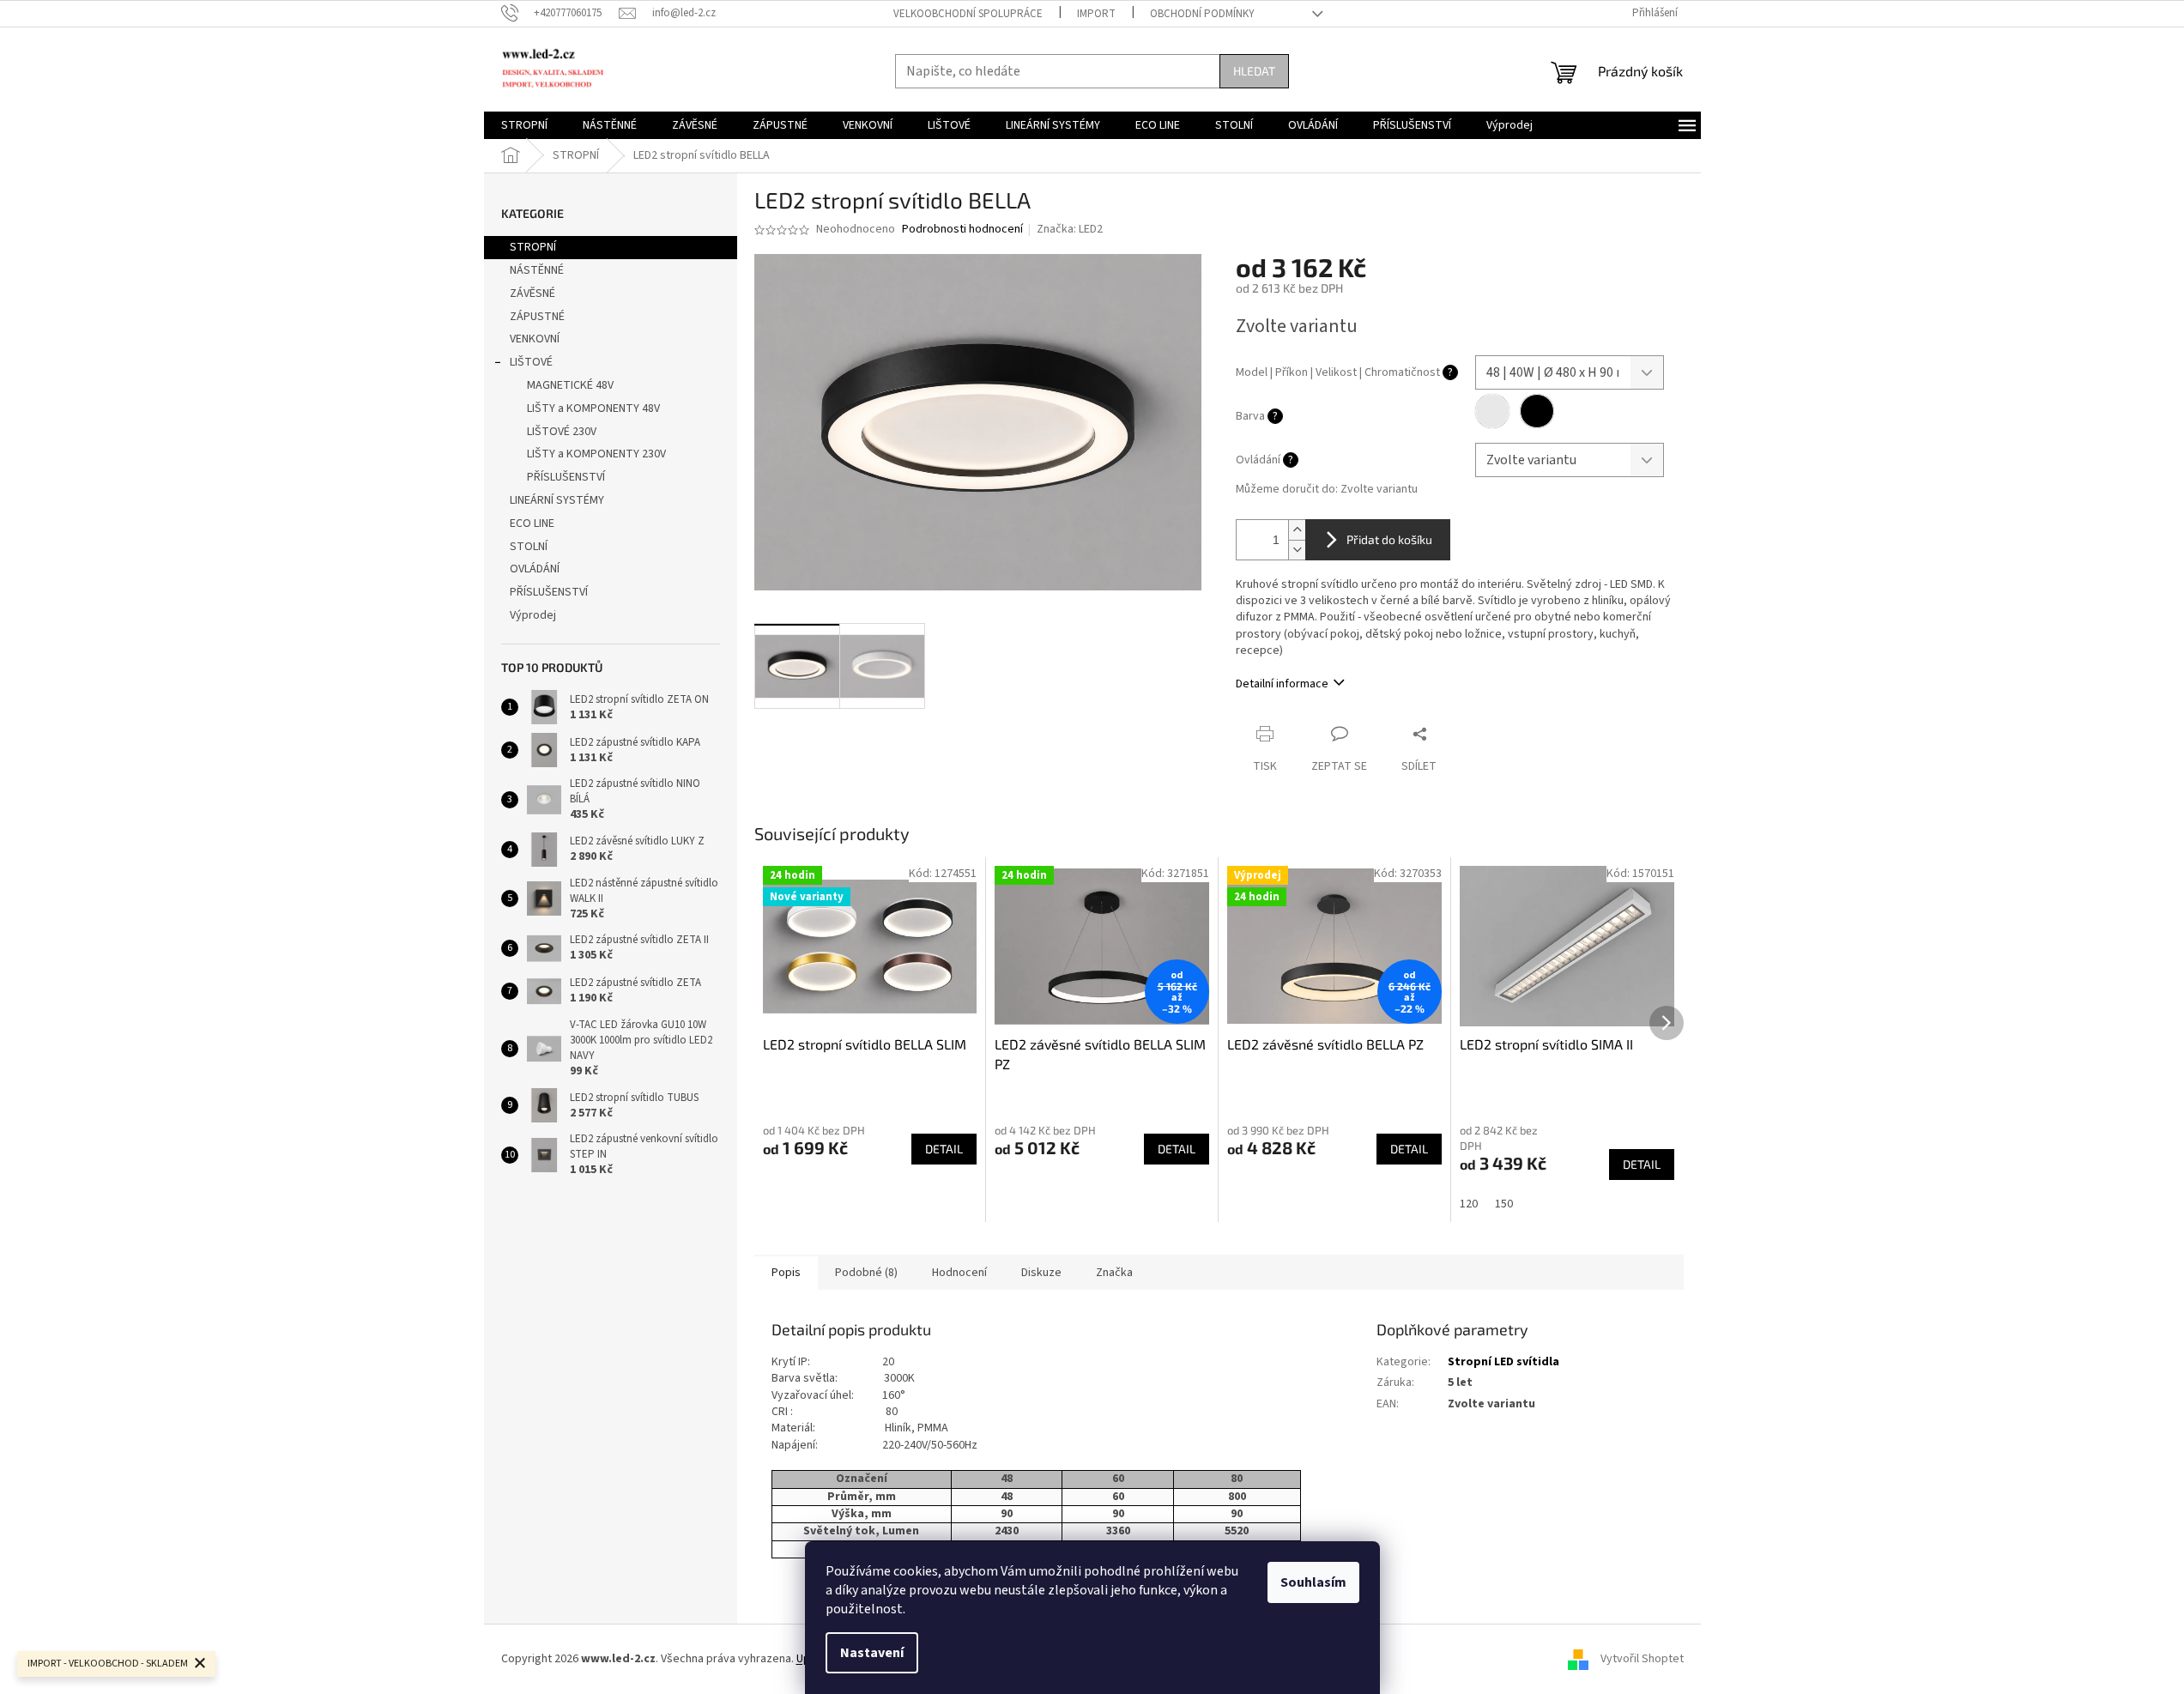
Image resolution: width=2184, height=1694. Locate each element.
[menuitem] (524, 125)
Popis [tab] (786, 1273)
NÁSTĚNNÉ (537, 270)
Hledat (1254, 71)
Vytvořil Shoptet (1642, 1659)
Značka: (1070, 229)
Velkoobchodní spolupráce (968, 14)
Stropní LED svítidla (1503, 1362)
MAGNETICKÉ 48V (570, 385)
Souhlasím (1313, 1582)
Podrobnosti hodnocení (962, 230)
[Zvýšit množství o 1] (1297, 530)
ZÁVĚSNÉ (532, 293)
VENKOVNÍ (535, 339)
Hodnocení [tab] (959, 1273)
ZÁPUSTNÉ (537, 317)
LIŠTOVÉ (531, 362)
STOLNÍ (529, 547)
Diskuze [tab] (1041, 1273)
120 (1469, 1204)
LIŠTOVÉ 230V (562, 432)
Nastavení (872, 1653)
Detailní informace (1282, 684)
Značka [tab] (1114, 1273)
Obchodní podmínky (1202, 14)
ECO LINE (532, 523)
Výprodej (533, 615)
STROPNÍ (533, 247)
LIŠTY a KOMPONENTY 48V (593, 408)
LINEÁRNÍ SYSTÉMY (557, 500)
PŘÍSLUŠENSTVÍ (566, 477)
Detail (944, 1149)
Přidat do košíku (1389, 539)
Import (1096, 14)
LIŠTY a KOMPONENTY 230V (596, 454)
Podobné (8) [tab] (866, 1273)
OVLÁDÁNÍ (535, 569)
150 (1504, 1204)
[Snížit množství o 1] (1297, 550)
